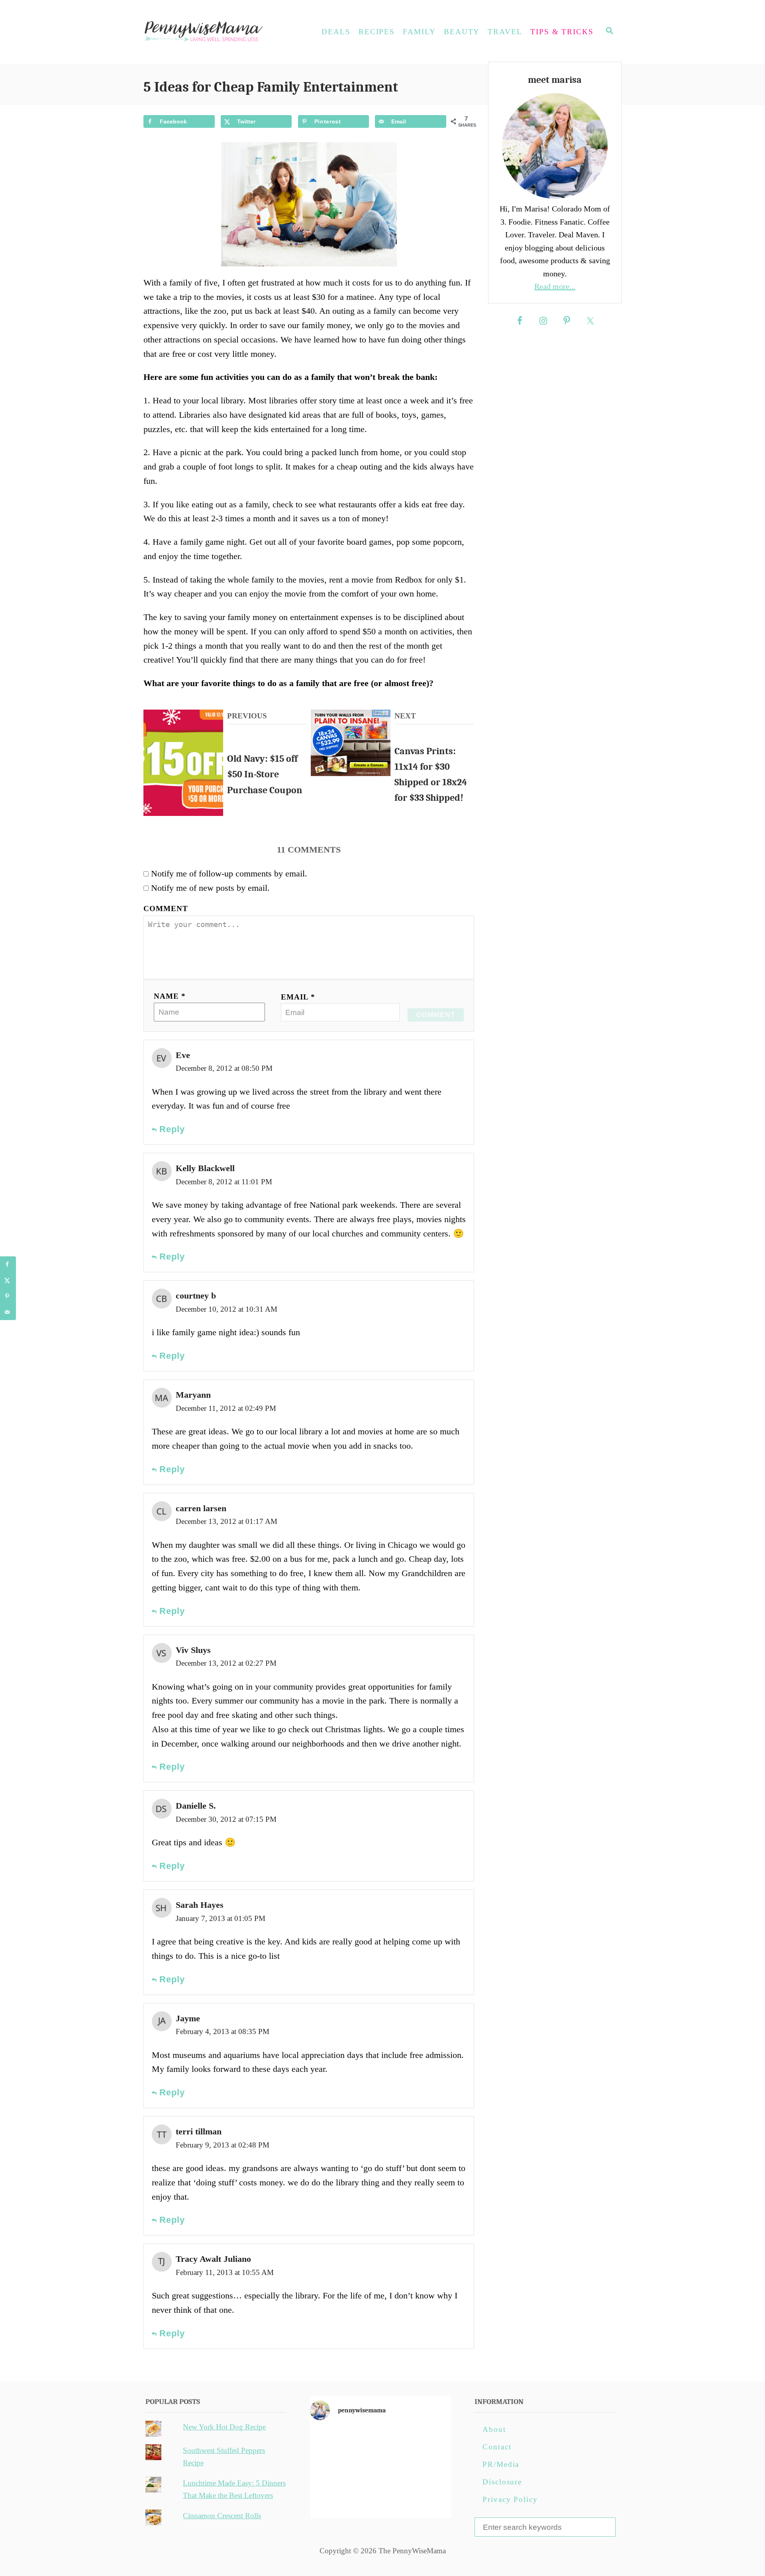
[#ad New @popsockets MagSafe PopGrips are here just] (381, 2470)
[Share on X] (8, 1280)
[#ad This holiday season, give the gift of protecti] (333, 2470)
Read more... (555, 286)
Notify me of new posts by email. (210, 888)
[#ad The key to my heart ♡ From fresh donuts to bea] (381, 2443)
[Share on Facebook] (8, 1264)
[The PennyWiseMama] (215, 32)
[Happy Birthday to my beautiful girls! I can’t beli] (428, 2470)
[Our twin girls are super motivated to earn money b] (428, 2498)
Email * (298, 997)
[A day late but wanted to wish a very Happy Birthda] (333, 2498)
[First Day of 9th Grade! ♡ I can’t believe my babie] (333, 2443)
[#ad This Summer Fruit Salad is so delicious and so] (428, 2443)
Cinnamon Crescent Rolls (222, 2516)
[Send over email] (8, 1312)
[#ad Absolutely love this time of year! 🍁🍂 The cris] (381, 2498)
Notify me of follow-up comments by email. (229, 873)
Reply (171, 1129)
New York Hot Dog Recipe (224, 2427)
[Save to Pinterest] (8, 1296)
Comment (166, 909)
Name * (170, 996)
